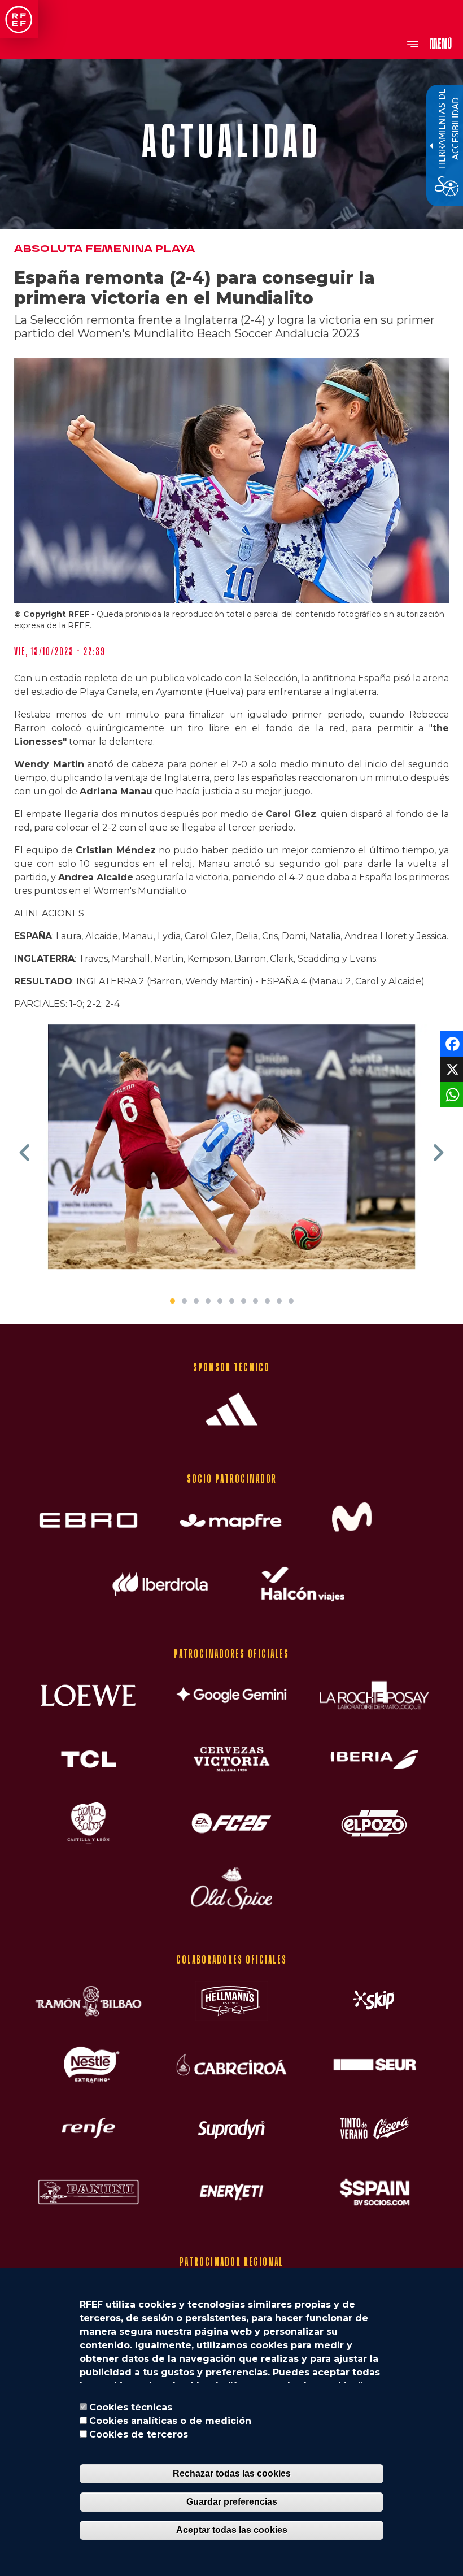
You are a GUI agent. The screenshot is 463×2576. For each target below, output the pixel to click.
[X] (450, 1069)
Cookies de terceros (139, 2434)
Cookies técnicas (131, 2407)
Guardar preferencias (232, 2502)
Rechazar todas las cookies (232, 2473)
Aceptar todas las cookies (232, 2530)
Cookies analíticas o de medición (170, 2421)
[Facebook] (450, 1043)
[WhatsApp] (450, 1094)
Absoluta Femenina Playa (104, 249)
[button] (25, 1153)
